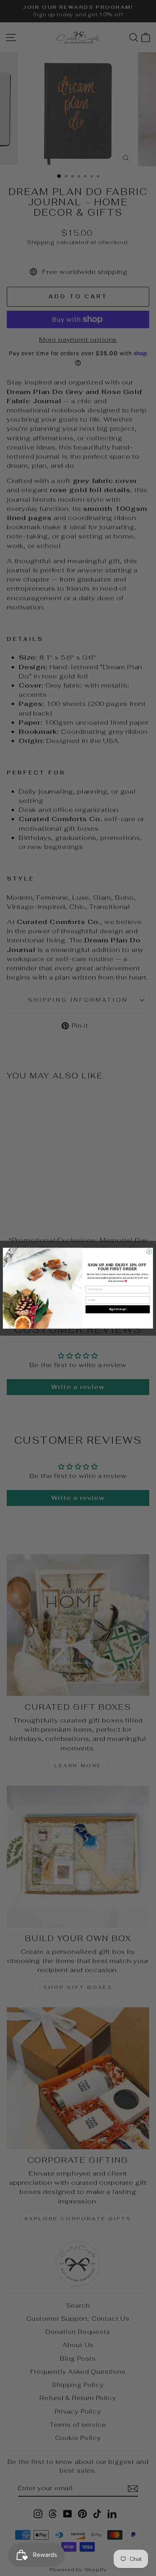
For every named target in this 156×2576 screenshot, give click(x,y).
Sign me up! (118, 1309)
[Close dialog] (149, 1251)
